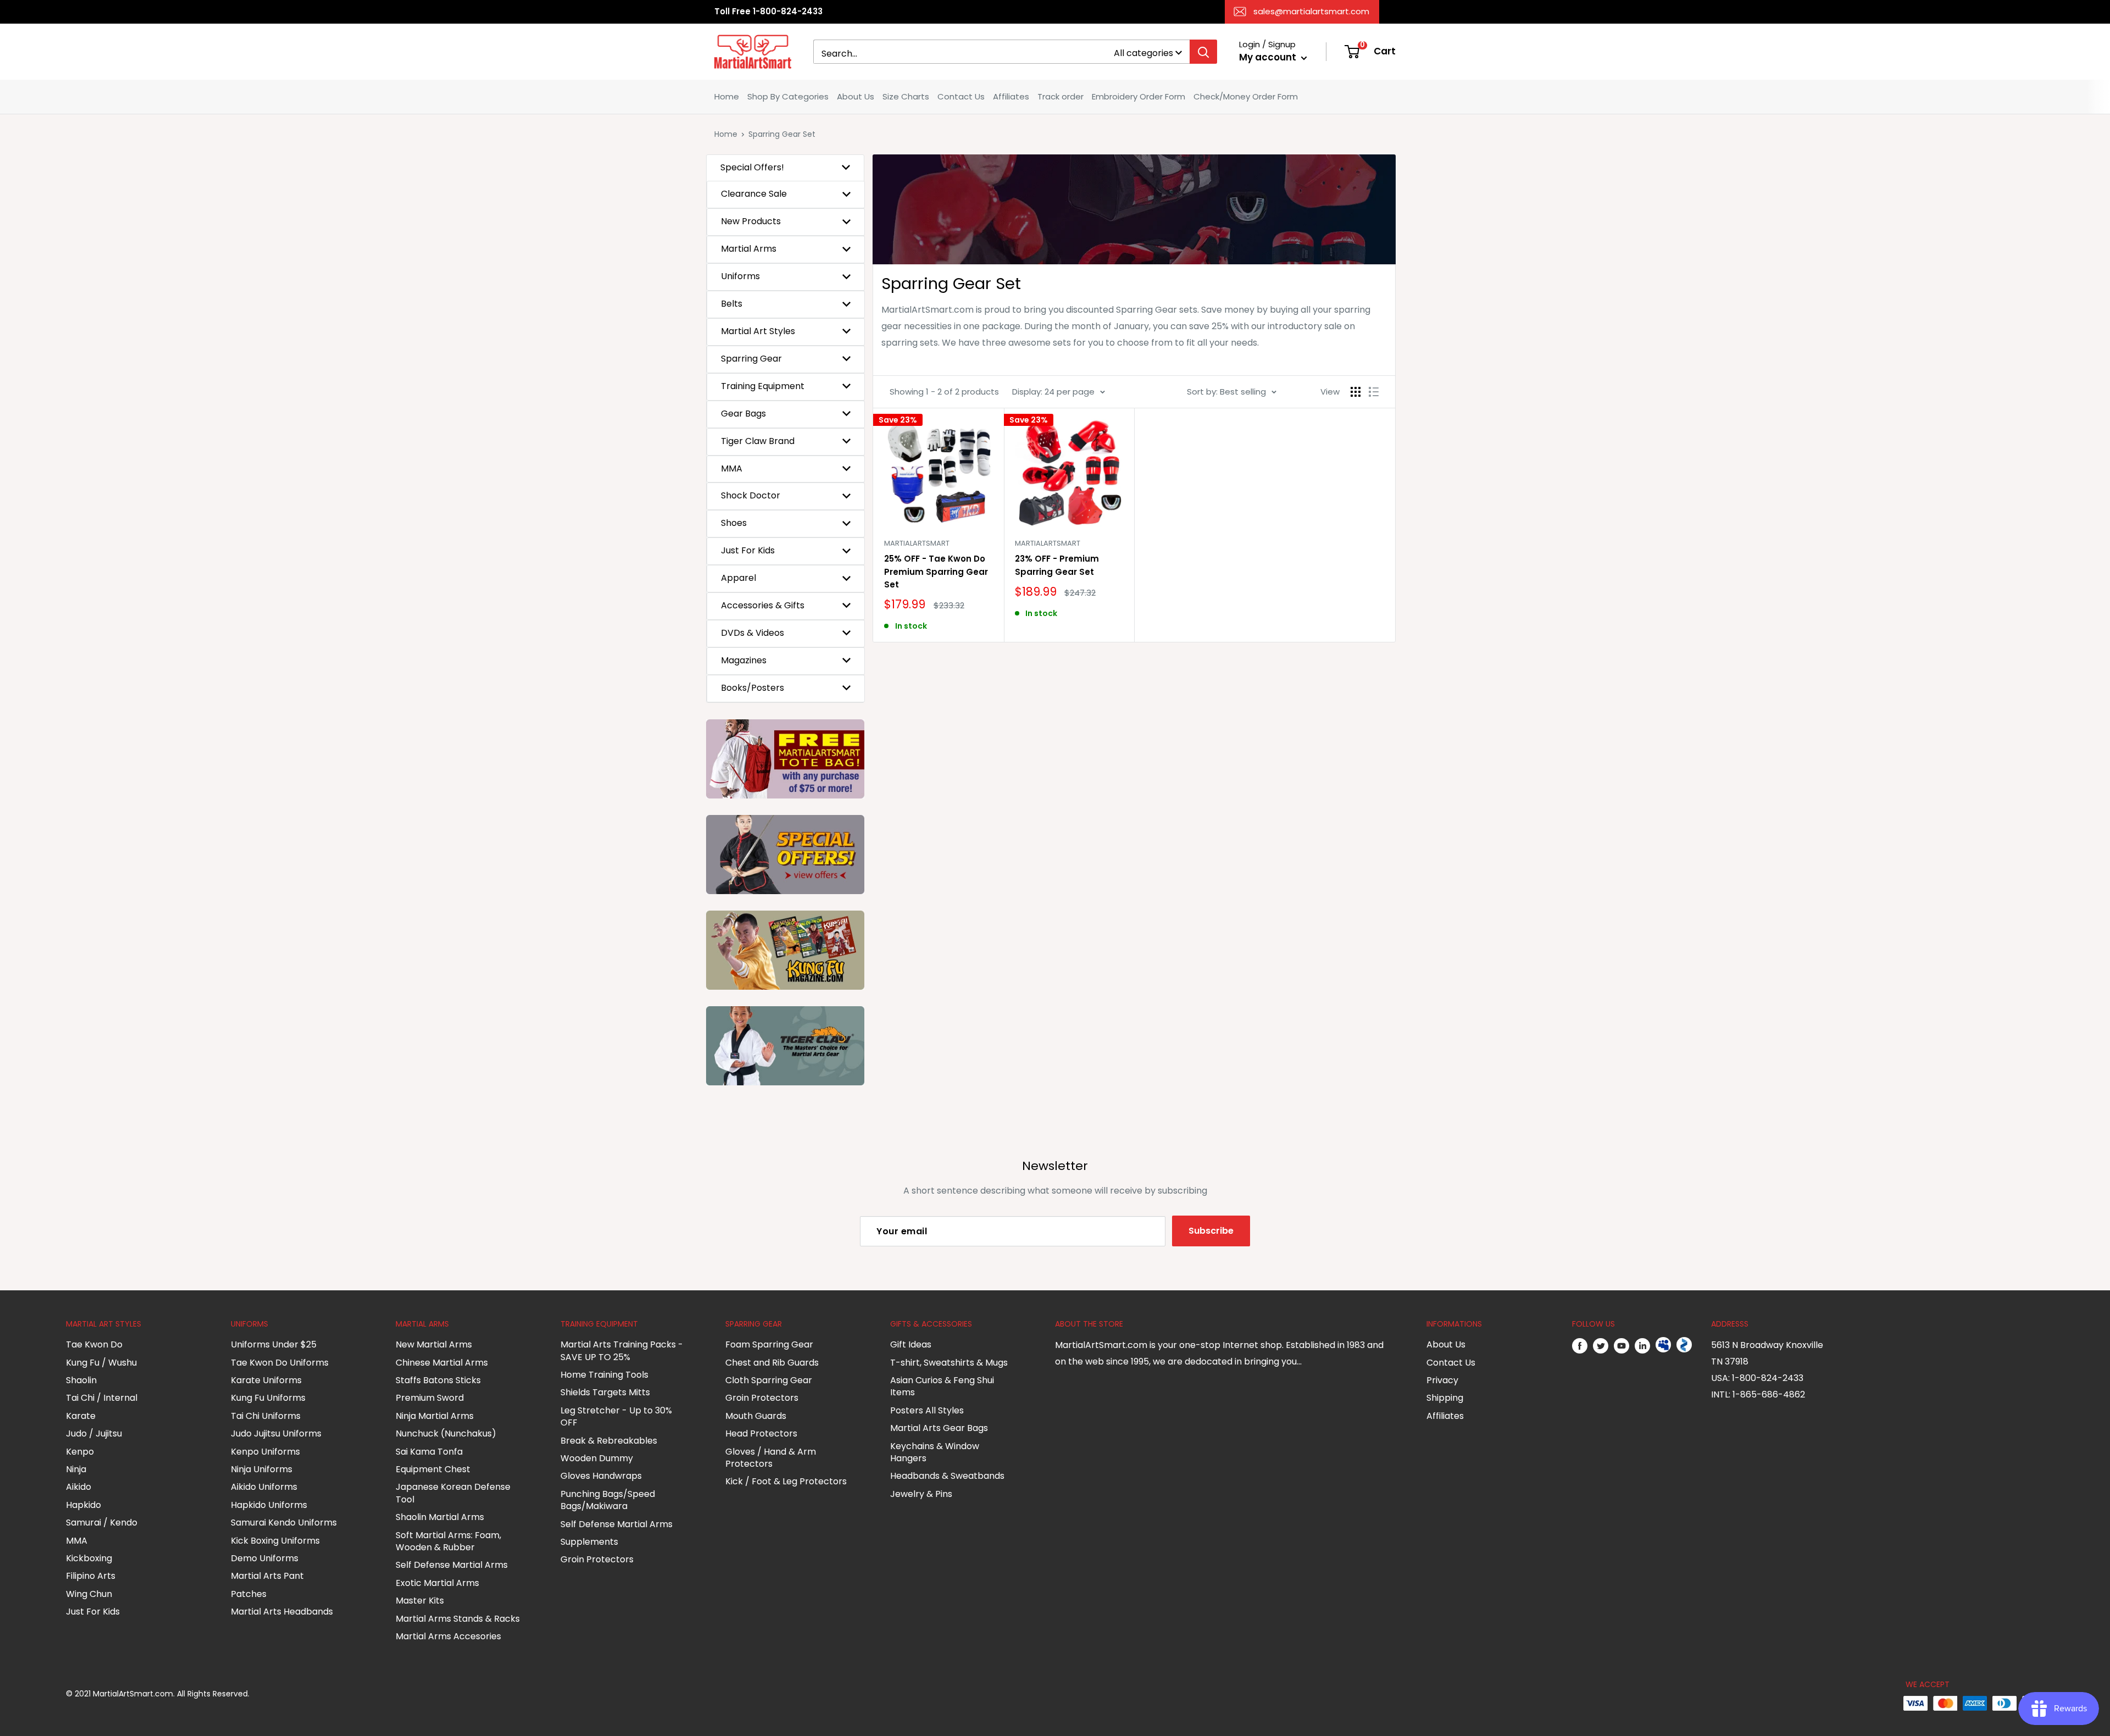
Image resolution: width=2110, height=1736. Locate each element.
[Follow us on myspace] (1663, 1345)
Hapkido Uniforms (269, 1505)
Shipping (1445, 1398)
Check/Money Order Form (1246, 96)
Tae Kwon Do (94, 1344)
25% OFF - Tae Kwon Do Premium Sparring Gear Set (936, 572)
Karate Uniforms (266, 1380)
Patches (249, 1594)
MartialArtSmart (917, 543)
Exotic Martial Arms (437, 1583)
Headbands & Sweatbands (947, 1476)
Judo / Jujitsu (94, 1433)
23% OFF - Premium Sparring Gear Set (1057, 565)
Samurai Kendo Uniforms (284, 1523)
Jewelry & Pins (921, 1494)
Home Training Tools (604, 1375)
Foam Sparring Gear (769, 1344)
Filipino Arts (91, 1576)
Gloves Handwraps (601, 1476)
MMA (77, 1541)
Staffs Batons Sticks (438, 1380)
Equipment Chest (433, 1469)
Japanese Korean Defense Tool (453, 1493)
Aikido (79, 1487)
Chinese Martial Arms (442, 1363)
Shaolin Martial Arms (440, 1517)
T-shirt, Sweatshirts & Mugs (949, 1363)
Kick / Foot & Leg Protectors (786, 1481)
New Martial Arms (434, 1344)
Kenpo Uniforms (265, 1452)
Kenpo (80, 1452)
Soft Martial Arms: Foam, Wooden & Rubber (448, 1541)
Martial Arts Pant (267, 1576)
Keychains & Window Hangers (935, 1452)
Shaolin (81, 1380)
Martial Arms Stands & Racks (458, 1619)
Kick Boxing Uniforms (275, 1541)
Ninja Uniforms (262, 1469)
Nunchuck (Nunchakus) (446, 1433)
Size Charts (906, 96)
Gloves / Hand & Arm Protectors (771, 1458)
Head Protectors (761, 1433)
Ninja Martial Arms (435, 1416)
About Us (856, 96)
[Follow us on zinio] (1684, 1345)
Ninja (76, 1469)
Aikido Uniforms (264, 1487)
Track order (1060, 96)
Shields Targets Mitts (605, 1392)
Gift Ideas (911, 1344)
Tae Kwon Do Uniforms (280, 1363)
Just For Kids (93, 1612)
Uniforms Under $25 (274, 1344)
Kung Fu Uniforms (268, 1398)
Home (727, 96)
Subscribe (1211, 1231)
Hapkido (84, 1505)
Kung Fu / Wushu (101, 1363)
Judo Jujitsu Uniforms (276, 1433)
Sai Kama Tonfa (429, 1452)
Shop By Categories (788, 96)
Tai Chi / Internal (102, 1398)
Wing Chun (89, 1594)
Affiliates (1011, 96)
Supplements (589, 1542)
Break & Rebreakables (609, 1441)
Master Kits (420, 1601)
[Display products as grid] (1356, 392)
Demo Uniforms (265, 1558)
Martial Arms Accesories (448, 1636)
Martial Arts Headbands (282, 1612)
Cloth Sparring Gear (769, 1380)
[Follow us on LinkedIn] (1642, 1345)
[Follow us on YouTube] (1622, 1345)
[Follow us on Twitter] (1601, 1345)
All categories (1143, 53)
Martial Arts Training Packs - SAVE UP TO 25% (622, 1350)
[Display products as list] (1374, 392)
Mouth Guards (756, 1416)
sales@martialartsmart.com (1311, 11)
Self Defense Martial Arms (452, 1565)
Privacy (1442, 1380)
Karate (81, 1416)
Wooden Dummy (597, 1458)
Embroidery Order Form (1139, 96)
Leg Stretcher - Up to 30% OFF (616, 1416)
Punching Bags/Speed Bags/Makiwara (608, 1500)
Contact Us (961, 96)
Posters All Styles (927, 1410)
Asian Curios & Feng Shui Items (942, 1386)
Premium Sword (430, 1398)
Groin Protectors (597, 1559)
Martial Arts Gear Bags (939, 1428)
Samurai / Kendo (102, 1523)
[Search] (1203, 52)
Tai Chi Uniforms (266, 1416)
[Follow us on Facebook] (1580, 1345)
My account (1269, 57)
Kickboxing (89, 1558)
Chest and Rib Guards (772, 1363)
